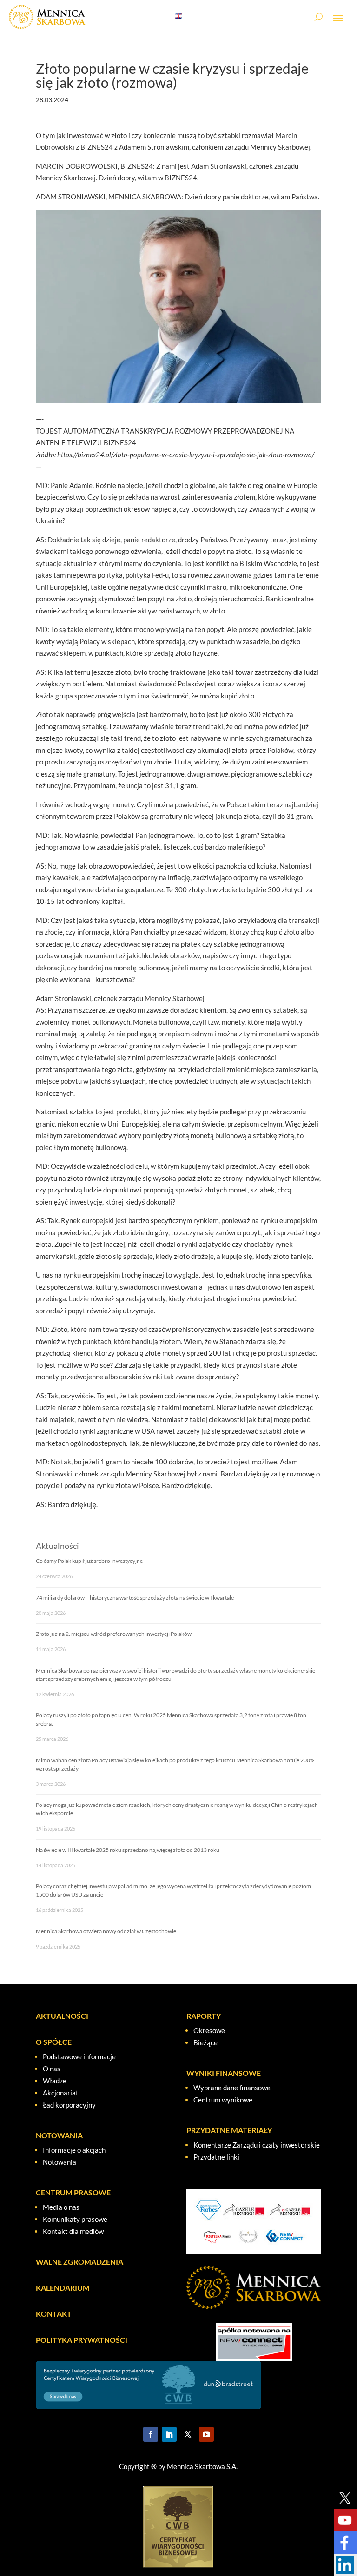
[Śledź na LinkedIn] (169, 2434)
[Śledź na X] (188, 2434)
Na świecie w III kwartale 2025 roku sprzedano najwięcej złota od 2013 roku (128, 1850)
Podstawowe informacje (79, 2056)
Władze (55, 2081)
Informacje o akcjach (74, 2150)
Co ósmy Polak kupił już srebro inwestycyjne (89, 1561)
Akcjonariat (61, 2093)
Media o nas (61, 2207)
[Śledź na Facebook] (151, 2434)
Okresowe (209, 2030)
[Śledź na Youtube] (206, 2434)
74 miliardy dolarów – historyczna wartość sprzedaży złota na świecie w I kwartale (135, 1598)
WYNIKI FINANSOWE (224, 2073)
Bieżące (205, 2042)
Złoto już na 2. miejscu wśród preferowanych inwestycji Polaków (114, 1634)
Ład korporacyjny (69, 2105)
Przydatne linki (216, 2157)
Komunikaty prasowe (75, 2219)
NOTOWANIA (59, 2135)
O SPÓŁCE (54, 2042)
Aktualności (57, 1546)
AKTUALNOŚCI (62, 2016)
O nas (52, 2069)
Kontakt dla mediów (73, 2231)
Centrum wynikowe (223, 2100)
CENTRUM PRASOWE (73, 2192)
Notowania (59, 2162)
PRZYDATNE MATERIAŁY (229, 2130)
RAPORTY (204, 2016)
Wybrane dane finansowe (232, 2088)
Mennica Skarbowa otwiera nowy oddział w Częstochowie (106, 1931)
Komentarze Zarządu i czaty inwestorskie (257, 2145)
